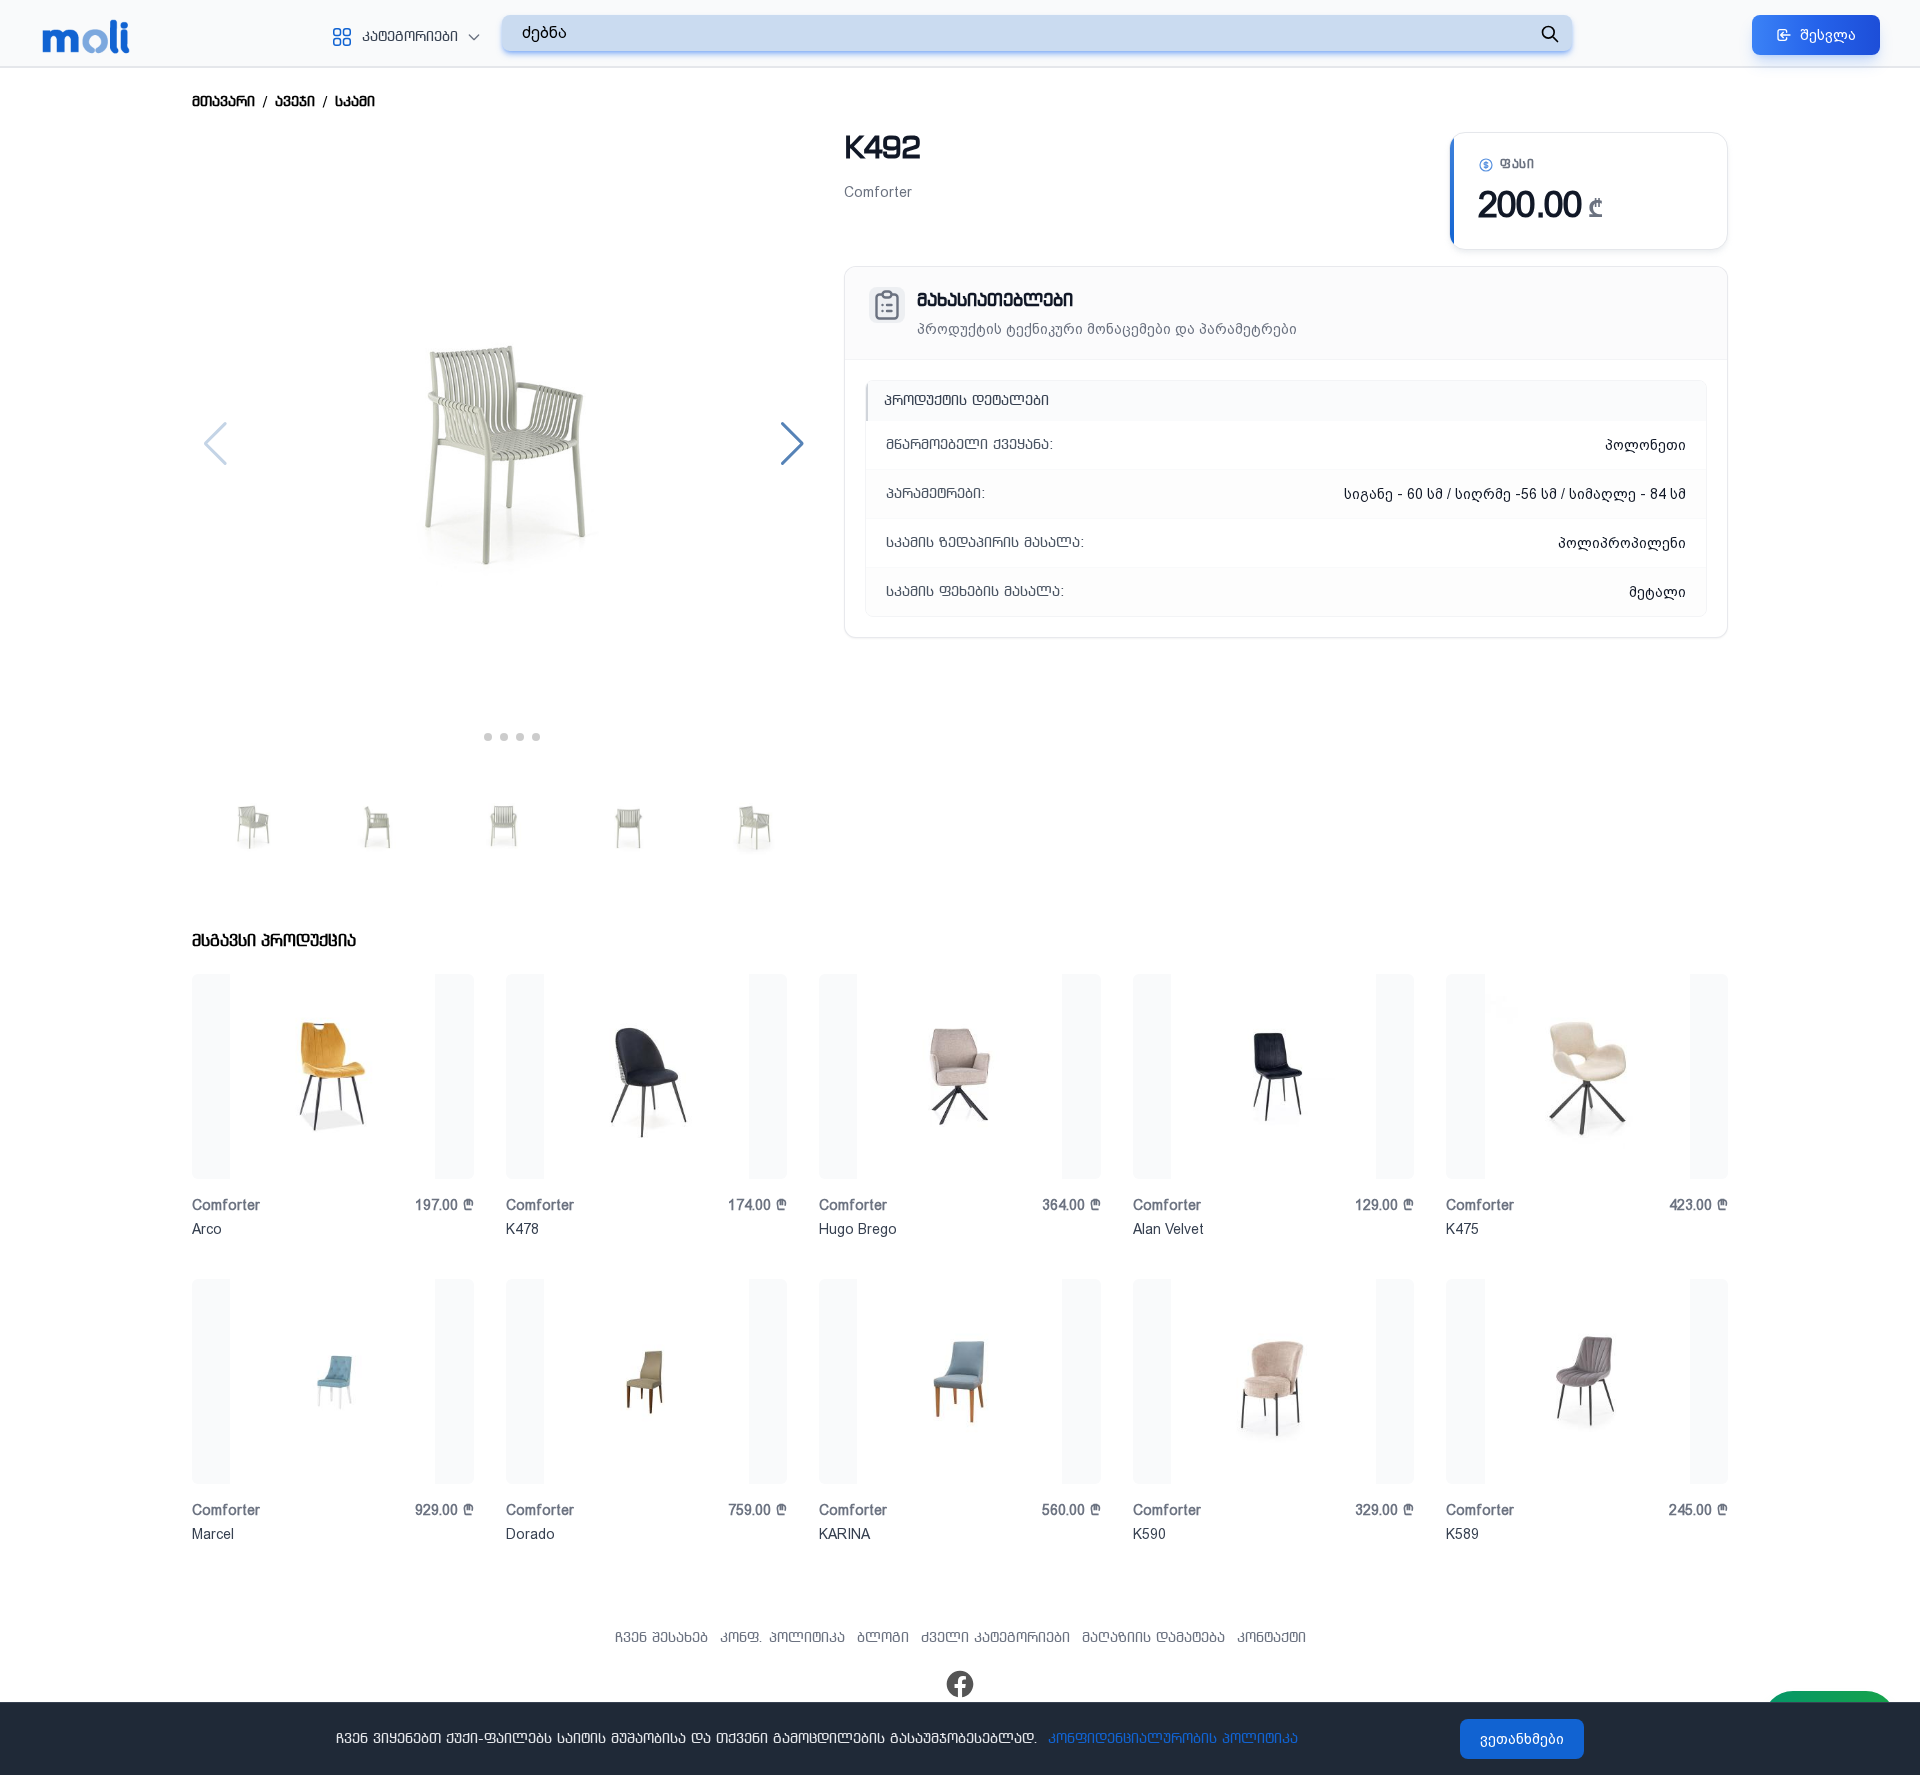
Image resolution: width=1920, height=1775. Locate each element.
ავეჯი (295, 102)
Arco (207, 1229)
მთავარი (223, 102)
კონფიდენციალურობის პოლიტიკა (1173, 1739)
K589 (1462, 1534)
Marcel (213, 1534)
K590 (1149, 1534)
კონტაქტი (1271, 1638)
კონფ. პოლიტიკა (782, 1638)
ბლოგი (883, 1638)
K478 (522, 1229)
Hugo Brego (858, 1229)
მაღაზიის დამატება (1153, 1638)
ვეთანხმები (1522, 1739)
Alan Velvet (1168, 1229)
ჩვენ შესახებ (661, 1638)
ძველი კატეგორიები (995, 1638)
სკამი (355, 102)
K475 (1462, 1229)
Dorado (530, 1534)
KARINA (844, 1534)
